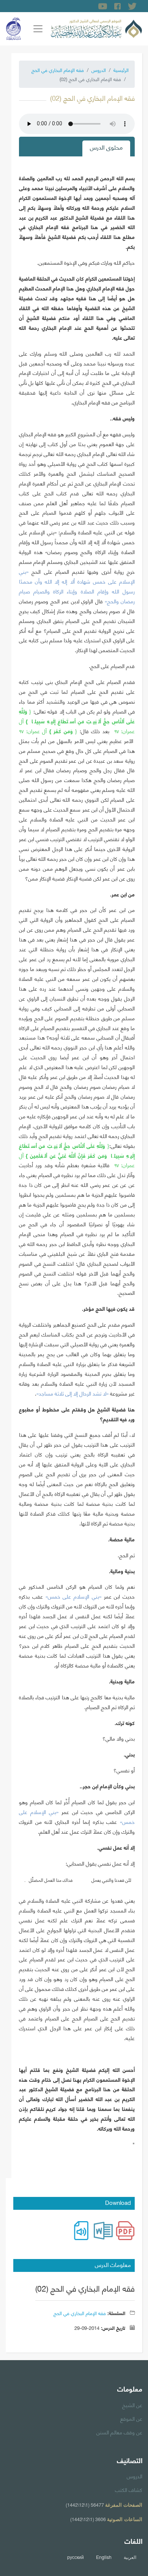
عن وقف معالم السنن (119, 2432)
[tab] (106, 148)
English (104, 2557)
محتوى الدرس (106, 147)
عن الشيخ (132, 2404)
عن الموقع (131, 2418)
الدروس (99, 70)
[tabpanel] (77, 1164)
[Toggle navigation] (38, 29)
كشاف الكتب (129, 2489)
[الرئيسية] (96, 28)
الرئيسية (121, 70)
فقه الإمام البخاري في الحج (58, 70)
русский (76, 2557)
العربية (130, 2557)
